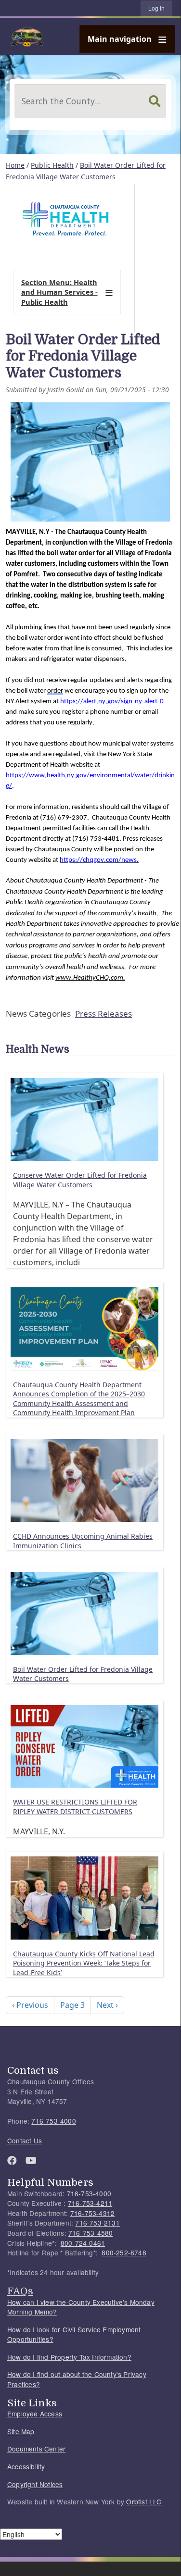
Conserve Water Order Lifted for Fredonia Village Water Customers (80, 1180)
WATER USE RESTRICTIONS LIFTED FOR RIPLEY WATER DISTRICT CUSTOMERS (75, 1807)
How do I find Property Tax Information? (69, 2357)
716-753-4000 (53, 2121)
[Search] (155, 101)
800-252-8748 (124, 2252)
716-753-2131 (97, 2223)
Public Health (52, 165)
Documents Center (36, 2449)
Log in (156, 9)
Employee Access (35, 2414)
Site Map (21, 2431)
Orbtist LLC (144, 2501)
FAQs (20, 2291)
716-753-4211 (90, 2203)
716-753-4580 (90, 2233)
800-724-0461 (83, 2243)
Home (15, 165)
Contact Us (25, 2140)
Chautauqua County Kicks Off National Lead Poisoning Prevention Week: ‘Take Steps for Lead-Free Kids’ (84, 1963)
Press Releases (103, 1014)
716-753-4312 (92, 2213)
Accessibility (26, 2466)
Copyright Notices (35, 2484)
